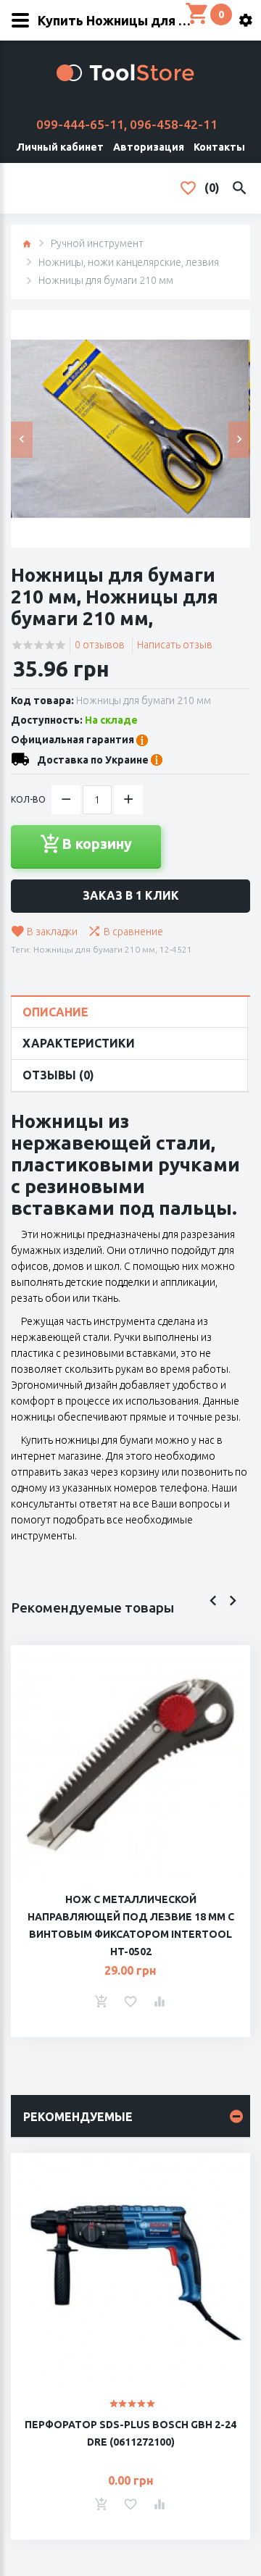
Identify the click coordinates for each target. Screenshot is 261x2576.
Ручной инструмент (97, 243)
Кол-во (28, 799)
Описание (55, 1012)
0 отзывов (100, 645)
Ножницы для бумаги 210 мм (94, 949)
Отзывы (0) (58, 1075)
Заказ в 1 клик (131, 895)
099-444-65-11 (80, 124)
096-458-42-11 (174, 124)
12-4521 (176, 949)
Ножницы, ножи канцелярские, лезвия (129, 262)
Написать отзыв (175, 645)
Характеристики (79, 1043)
